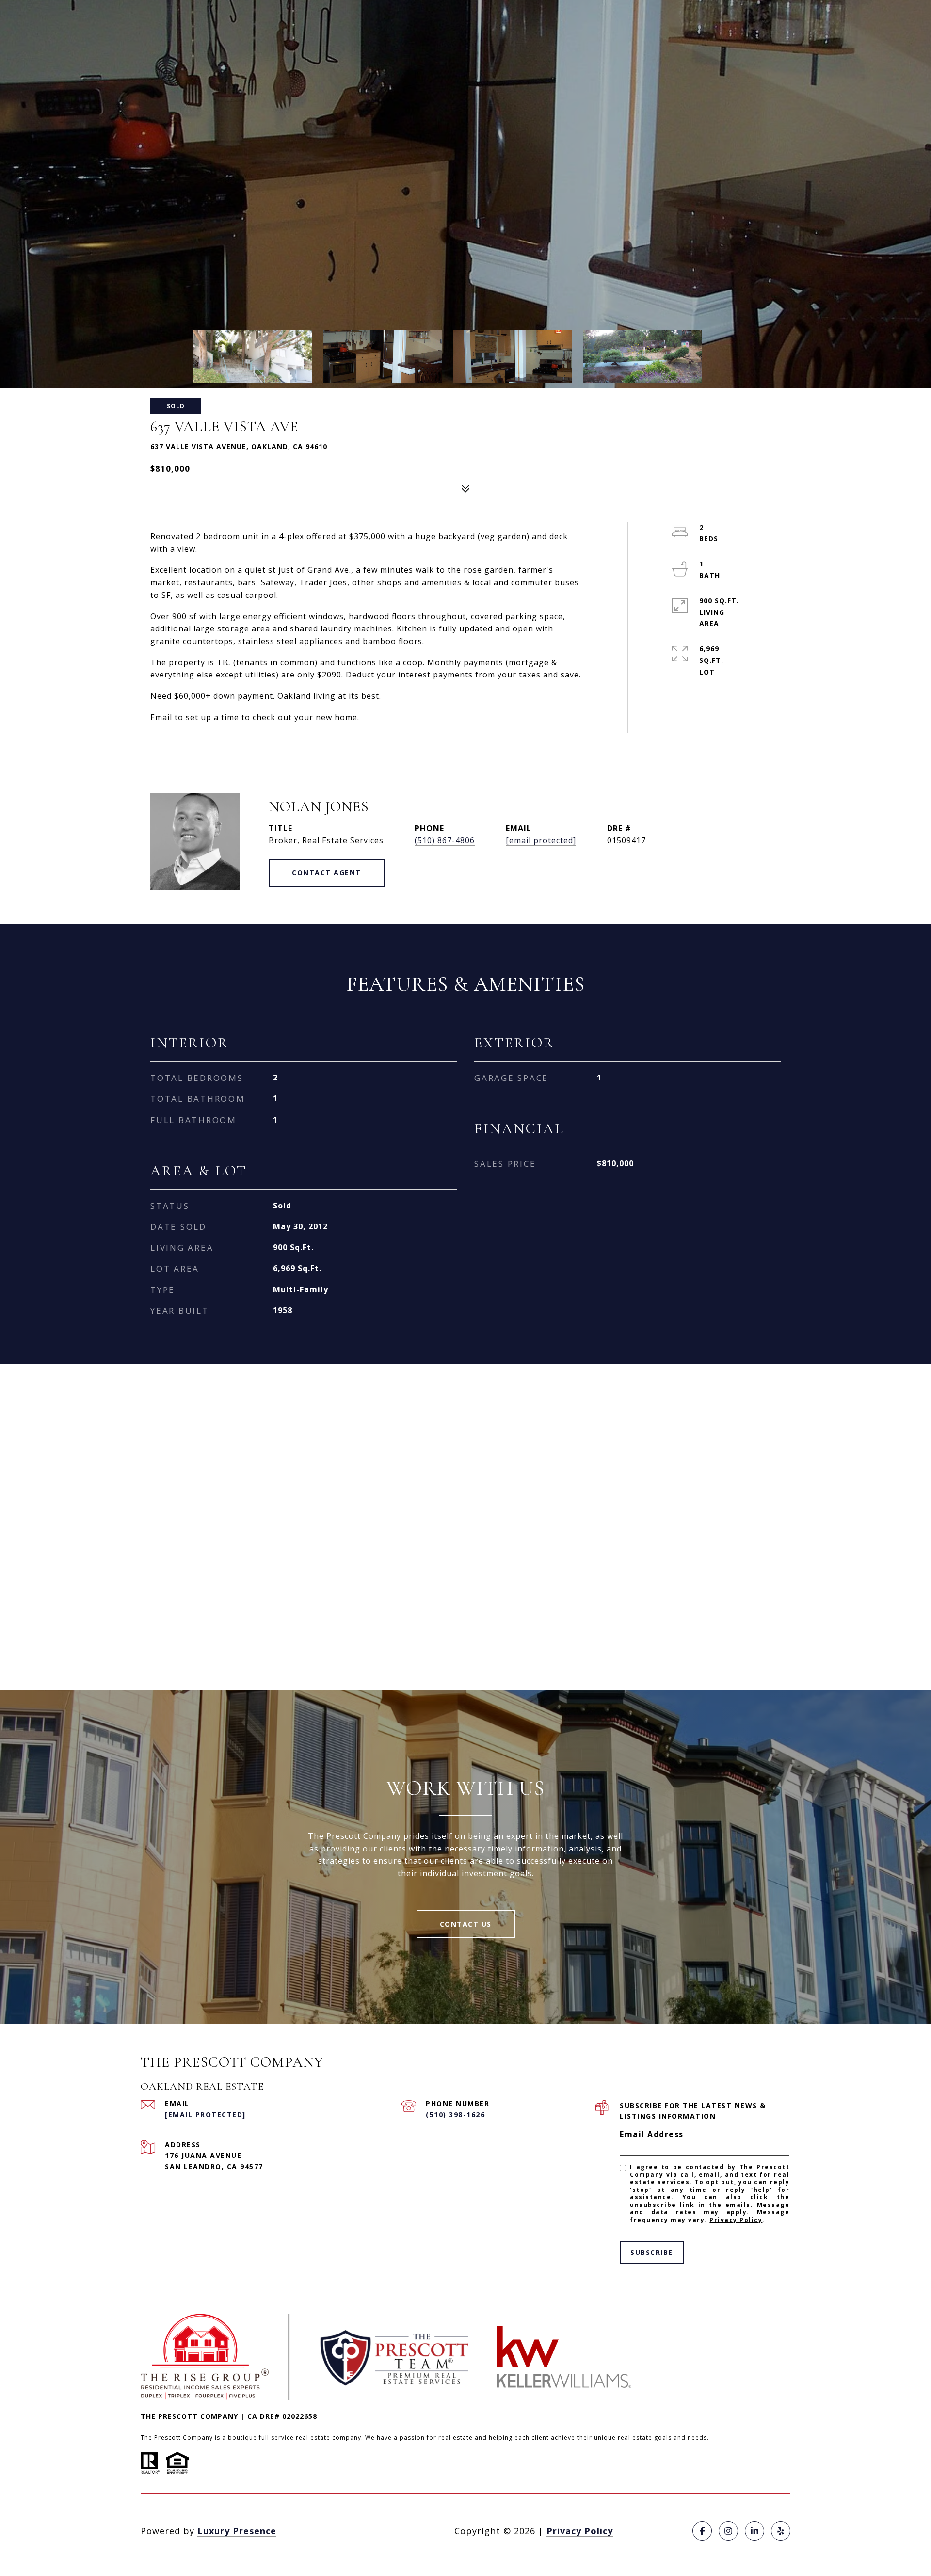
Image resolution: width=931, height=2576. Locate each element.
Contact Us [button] (466, 1924)
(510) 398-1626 (455, 2115)
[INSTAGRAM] (728, 2531)
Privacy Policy (736, 2220)
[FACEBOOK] (702, 2531)
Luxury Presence (237, 2531)
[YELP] (781, 2531)
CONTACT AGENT (327, 873)
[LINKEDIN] (754, 2531)
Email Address (652, 2134)
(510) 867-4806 (445, 840)
